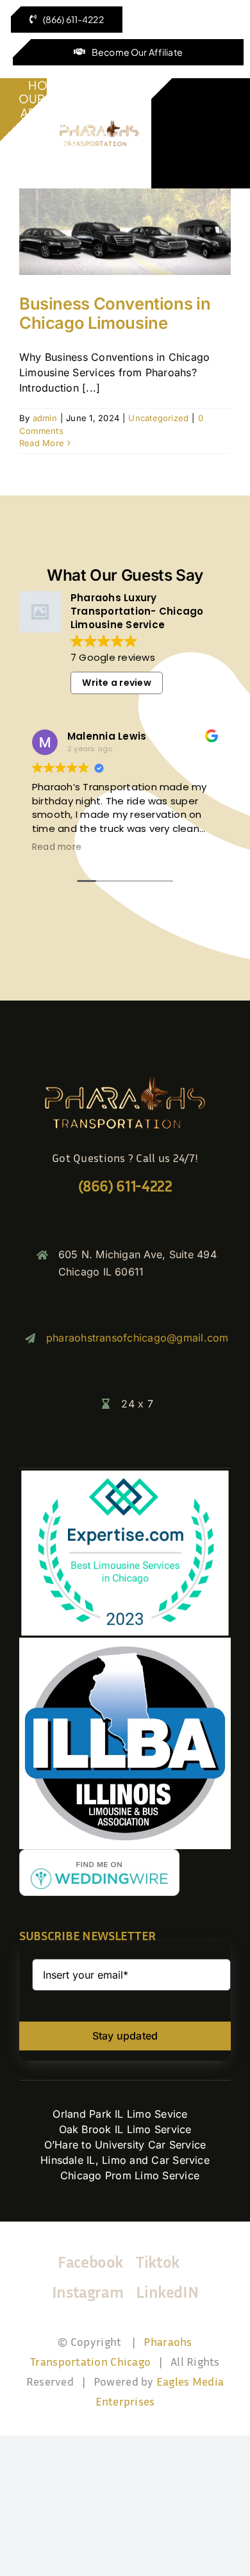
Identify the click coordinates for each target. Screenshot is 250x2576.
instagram (88, 2292)
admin (45, 418)
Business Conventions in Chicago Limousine (115, 313)
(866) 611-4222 (125, 1185)
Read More (42, 443)
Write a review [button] (116, 683)
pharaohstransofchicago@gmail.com (137, 1338)
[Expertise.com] (125, 1474)
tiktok (158, 2262)
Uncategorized (158, 418)
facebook (90, 2262)
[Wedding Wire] (99, 1854)
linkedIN (167, 2292)
